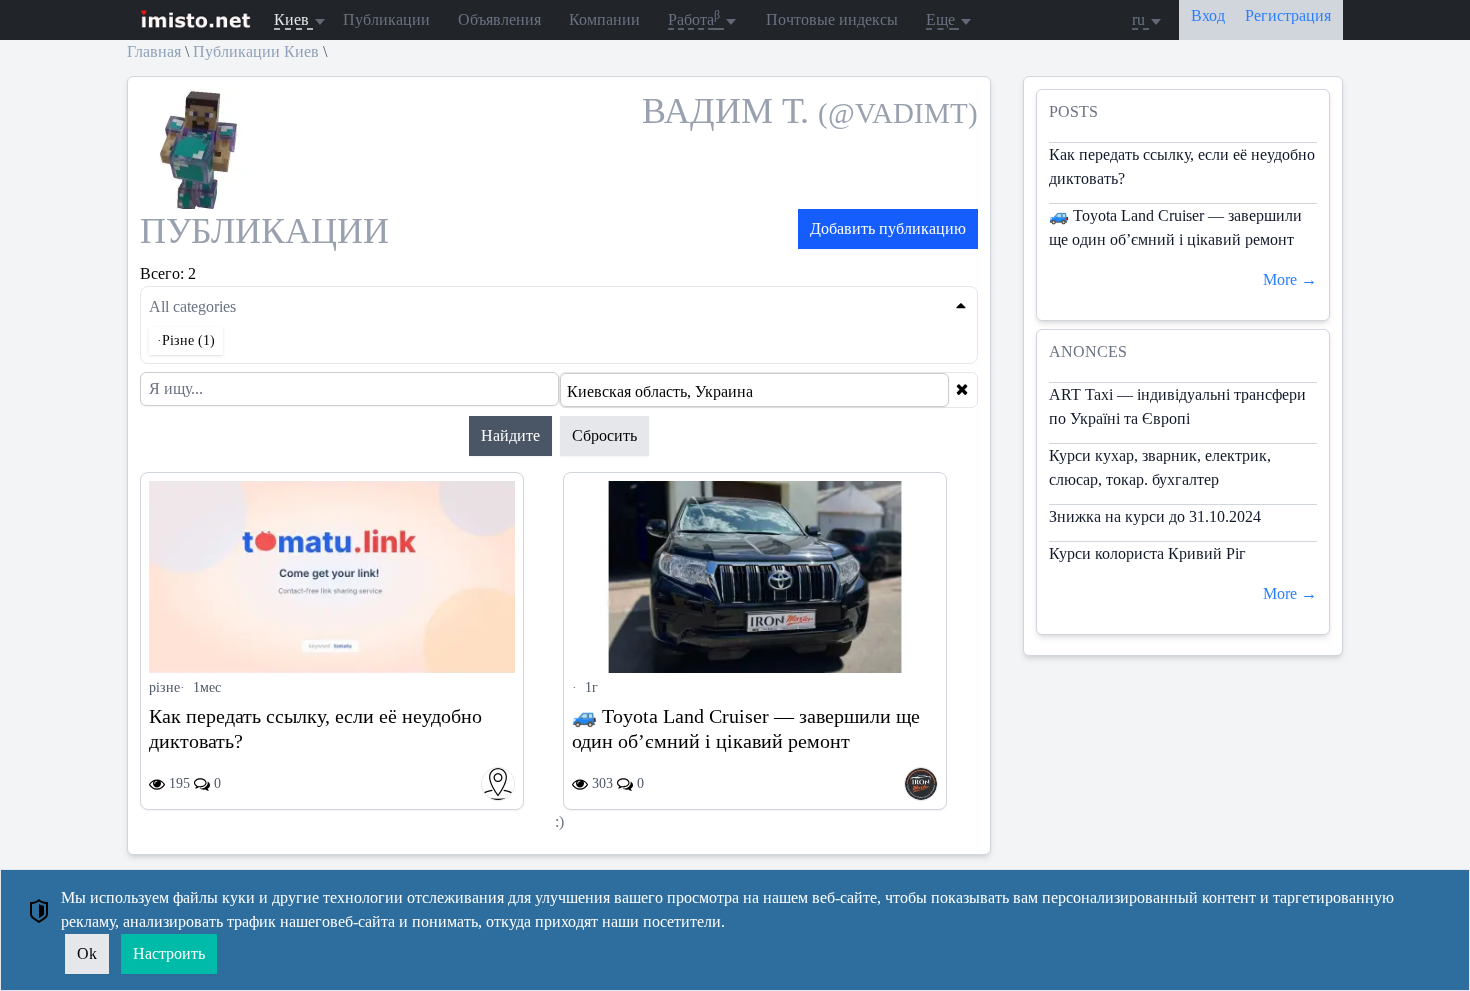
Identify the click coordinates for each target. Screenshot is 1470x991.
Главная (154, 51)
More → (1290, 279)
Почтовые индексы (832, 19)
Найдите (510, 435)
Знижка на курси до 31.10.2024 (1155, 516)
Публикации (386, 19)
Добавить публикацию (888, 228)
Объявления (499, 19)
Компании (604, 19)
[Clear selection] (962, 390)
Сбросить (604, 435)
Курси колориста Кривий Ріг (1147, 553)
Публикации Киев (256, 51)
